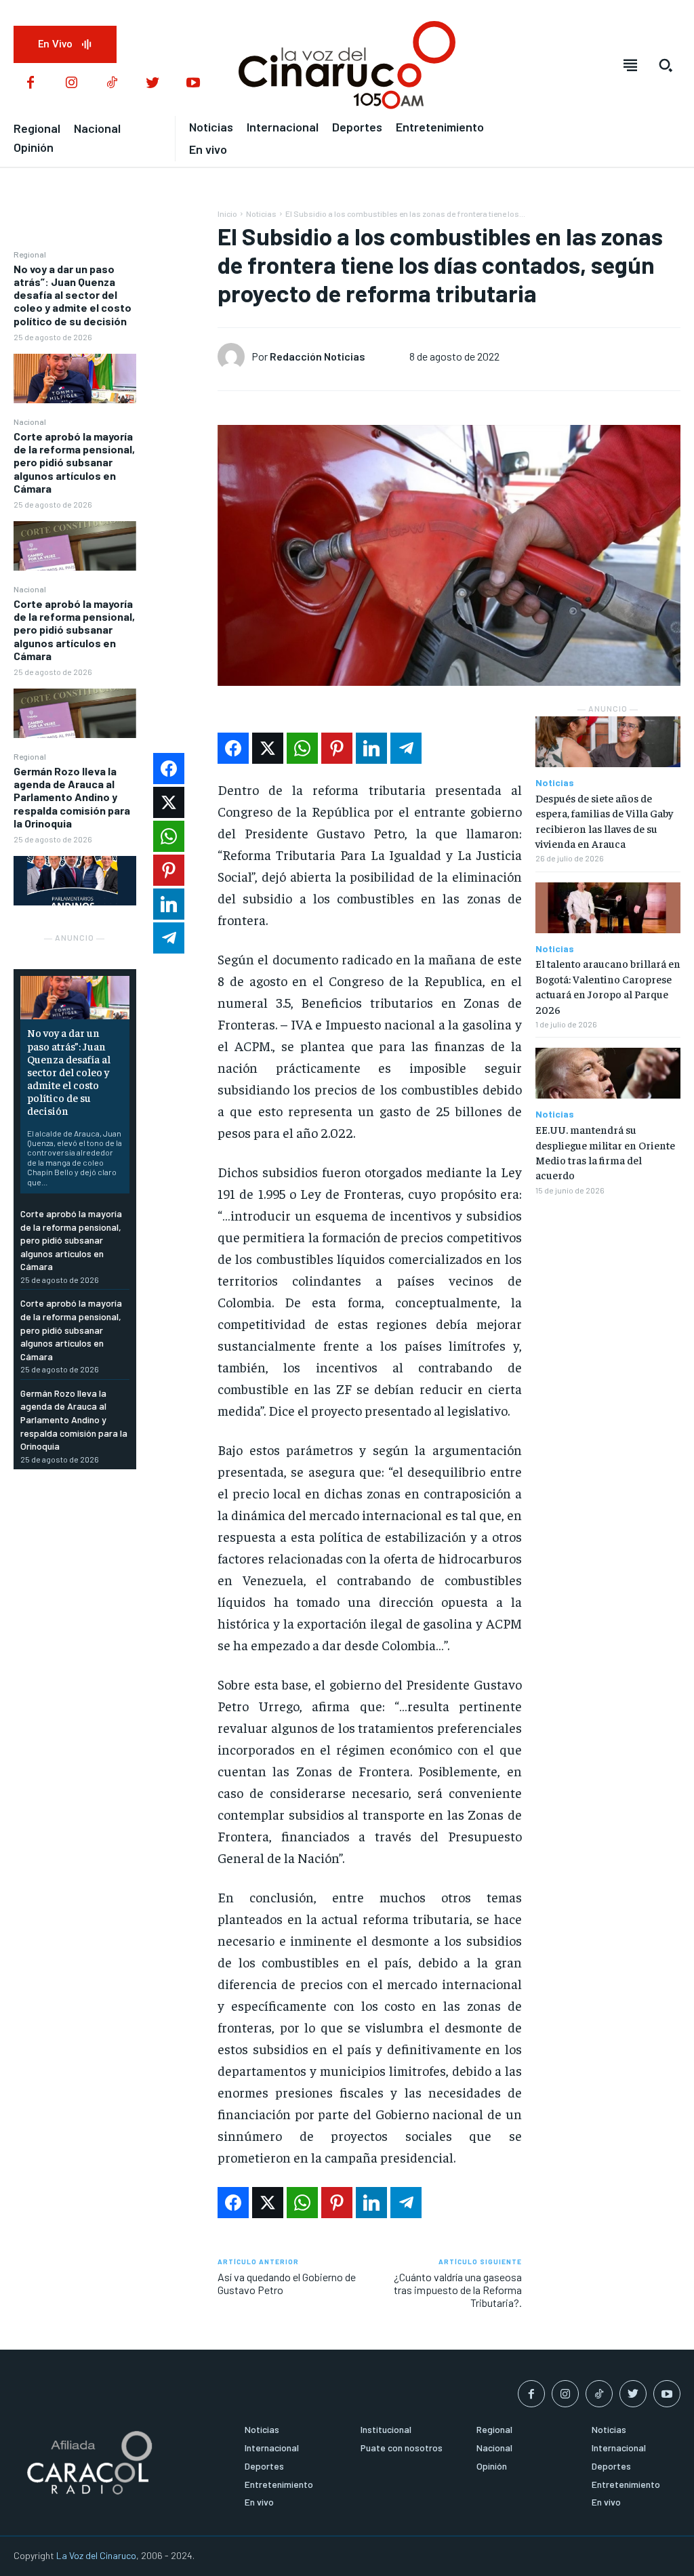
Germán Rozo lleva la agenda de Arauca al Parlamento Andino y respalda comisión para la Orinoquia (72, 797)
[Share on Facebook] (233, 748)
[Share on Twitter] (268, 748)
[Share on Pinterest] (337, 748)
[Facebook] (30, 83)
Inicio (227, 213)
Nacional (30, 422)
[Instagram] (71, 83)
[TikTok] (112, 83)
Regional (30, 254)
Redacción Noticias (318, 356)
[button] (666, 65)
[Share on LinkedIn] (371, 748)
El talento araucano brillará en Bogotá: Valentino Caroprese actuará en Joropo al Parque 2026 (608, 986)
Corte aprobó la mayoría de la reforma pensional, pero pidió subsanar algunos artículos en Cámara (74, 462)
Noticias (261, 213)
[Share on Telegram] (406, 748)
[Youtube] (193, 83)
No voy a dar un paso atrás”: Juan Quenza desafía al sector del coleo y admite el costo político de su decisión (73, 295)
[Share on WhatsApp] (302, 748)
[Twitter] (152, 83)
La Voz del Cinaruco (96, 2555)
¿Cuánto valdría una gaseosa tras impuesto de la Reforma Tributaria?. (458, 2290)
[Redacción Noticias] (234, 356)
